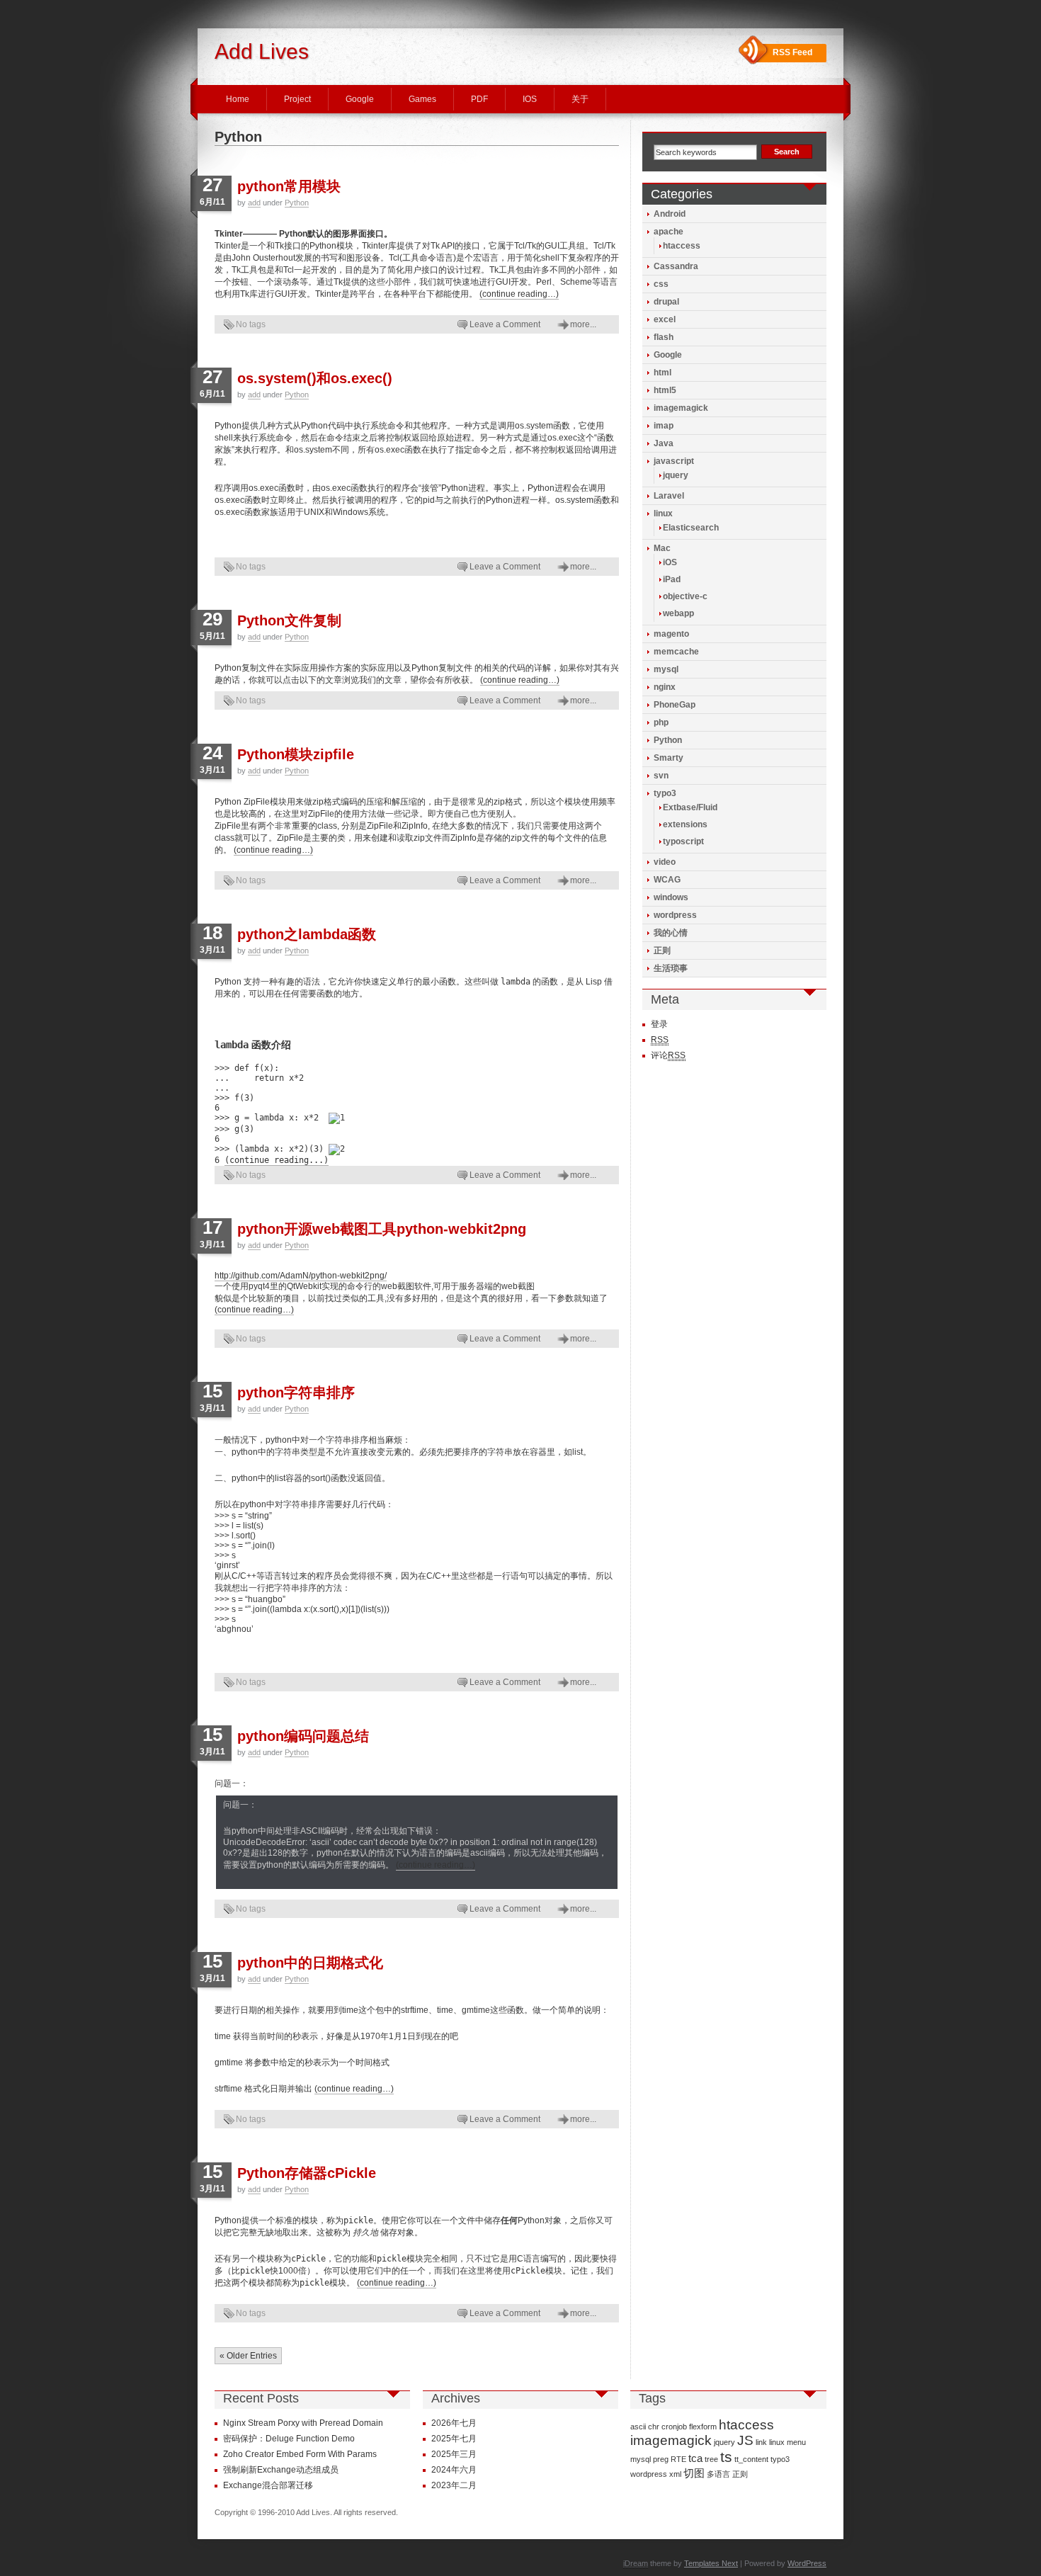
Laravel (669, 496)
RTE (678, 2459)
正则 (662, 951)
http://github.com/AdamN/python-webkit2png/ (301, 1276)
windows (671, 897)
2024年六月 (454, 2470)
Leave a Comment (505, 324)
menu (796, 2442)
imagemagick (681, 408)
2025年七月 (454, 2439)
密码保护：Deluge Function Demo (289, 2439)
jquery (676, 475)
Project (297, 99)
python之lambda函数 (307, 934)
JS (745, 2440)
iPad (672, 579)
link (761, 2442)
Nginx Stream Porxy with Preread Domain (303, 2423)
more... (583, 324)
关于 (580, 99)
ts (726, 2457)
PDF (479, 99)
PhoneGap (675, 705)
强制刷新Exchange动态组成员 (281, 2470)
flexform (703, 2427)
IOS (530, 99)
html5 (665, 390)
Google (360, 99)
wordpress (675, 915)
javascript (674, 461)
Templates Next (711, 2563)
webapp (678, 613)
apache (669, 232)
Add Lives (262, 51)
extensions (685, 824)
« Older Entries (248, 2356)
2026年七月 (454, 2423)
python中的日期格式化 (310, 1963)
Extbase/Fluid (690, 807)
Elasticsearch (691, 528)
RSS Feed (792, 52)
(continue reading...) (277, 1160)
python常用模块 (289, 186)
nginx (665, 687)
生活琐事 (671, 968)
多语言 (718, 2474)
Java (664, 443)
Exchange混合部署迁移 (268, 2485)
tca (695, 2458)
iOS (670, 562)
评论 (668, 1055)
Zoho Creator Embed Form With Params (300, 2454)
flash (664, 337)
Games (422, 99)
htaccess (682, 246)
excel (665, 319)
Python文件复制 (289, 620)
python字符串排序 (296, 1392)
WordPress (807, 2563)
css (661, 284)
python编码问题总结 (303, 1736)
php (661, 722)
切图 (694, 2473)
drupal (666, 302)
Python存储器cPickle (307, 2173)
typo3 (665, 793)
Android (670, 214)
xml (675, 2474)
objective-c (685, 596)
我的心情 (671, 933)
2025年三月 (454, 2454)
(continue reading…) (519, 294)
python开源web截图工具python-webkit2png (382, 1229)
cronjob (674, 2427)
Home (238, 99)
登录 (659, 1024)
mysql (666, 669)
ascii (638, 2427)
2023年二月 (454, 2485)
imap (664, 426)
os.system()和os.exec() (315, 378)
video (665, 862)
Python (297, 203)
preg (661, 2459)
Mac (662, 548)
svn (661, 776)
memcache (676, 652)
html (662, 373)
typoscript (683, 841)
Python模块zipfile (296, 754)
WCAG (667, 880)
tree (711, 2459)
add (254, 203)
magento (671, 634)
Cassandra (676, 266)
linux (663, 514)
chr (654, 2427)
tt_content (751, 2459)
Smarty (669, 758)
